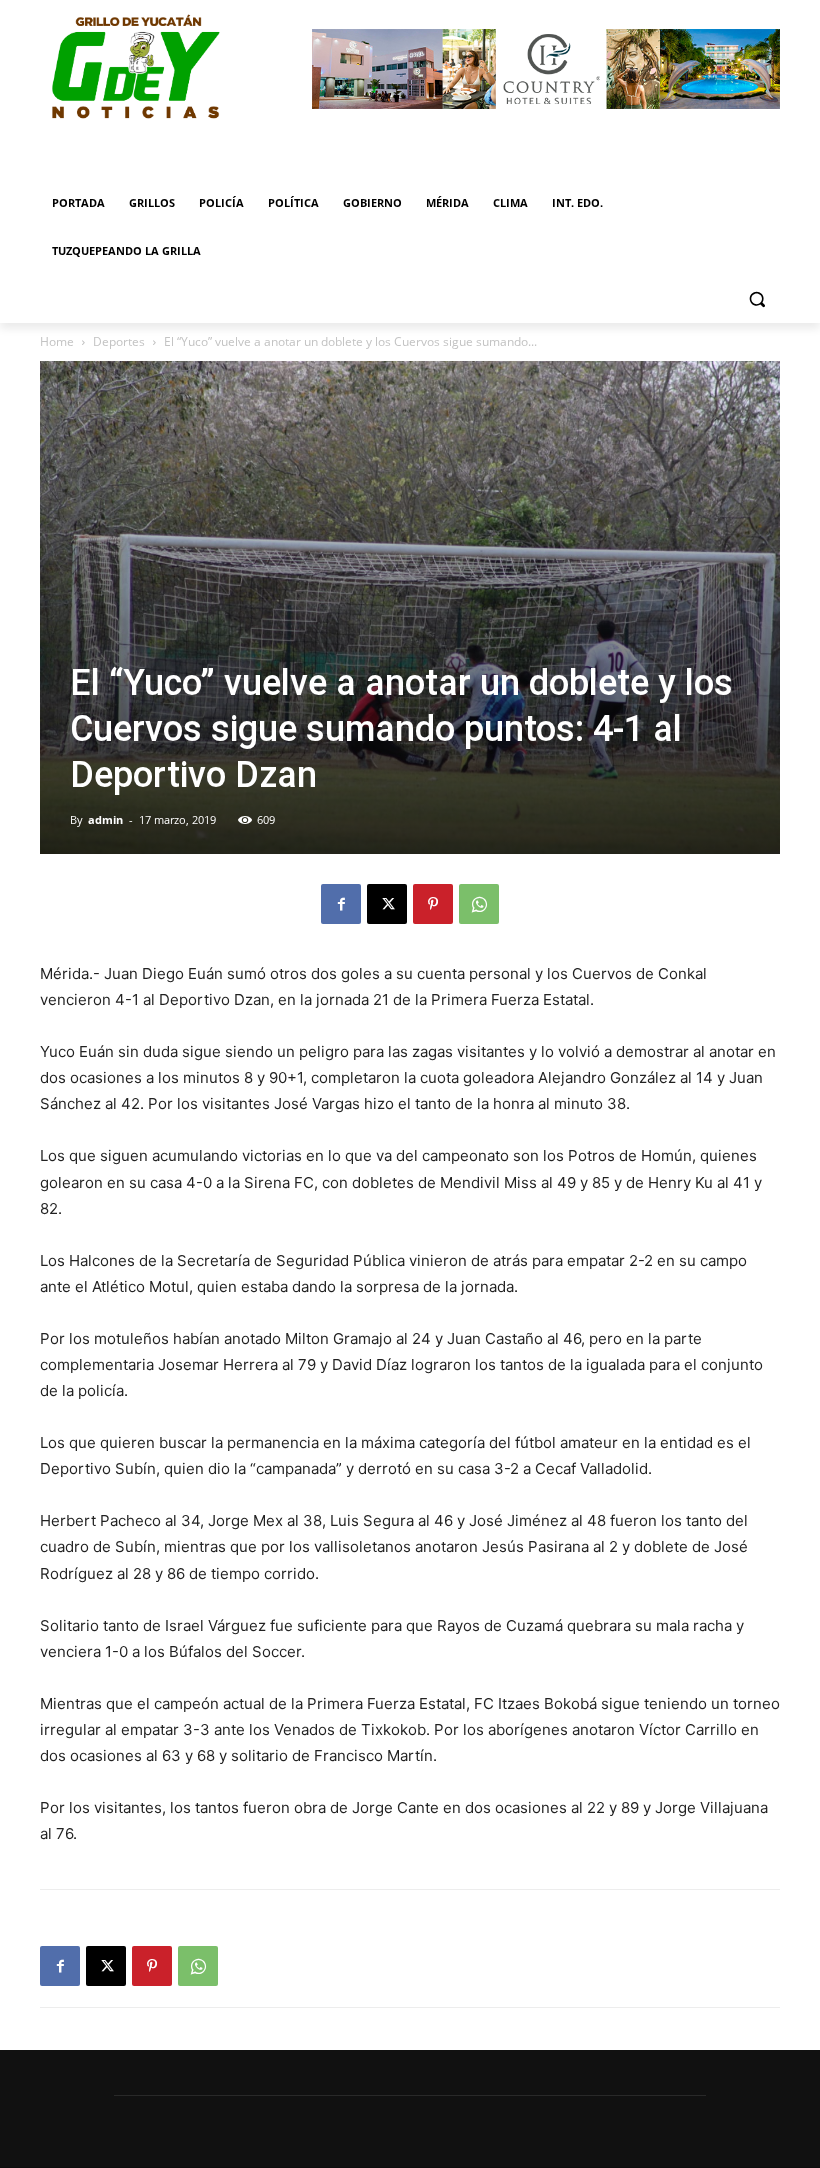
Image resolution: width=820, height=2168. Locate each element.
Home (57, 341)
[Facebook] (341, 904)
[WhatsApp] (479, 904)
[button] (756, 299)
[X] (387, 904)
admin (105, 819)
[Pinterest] (433, 904)
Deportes (119, 341)
